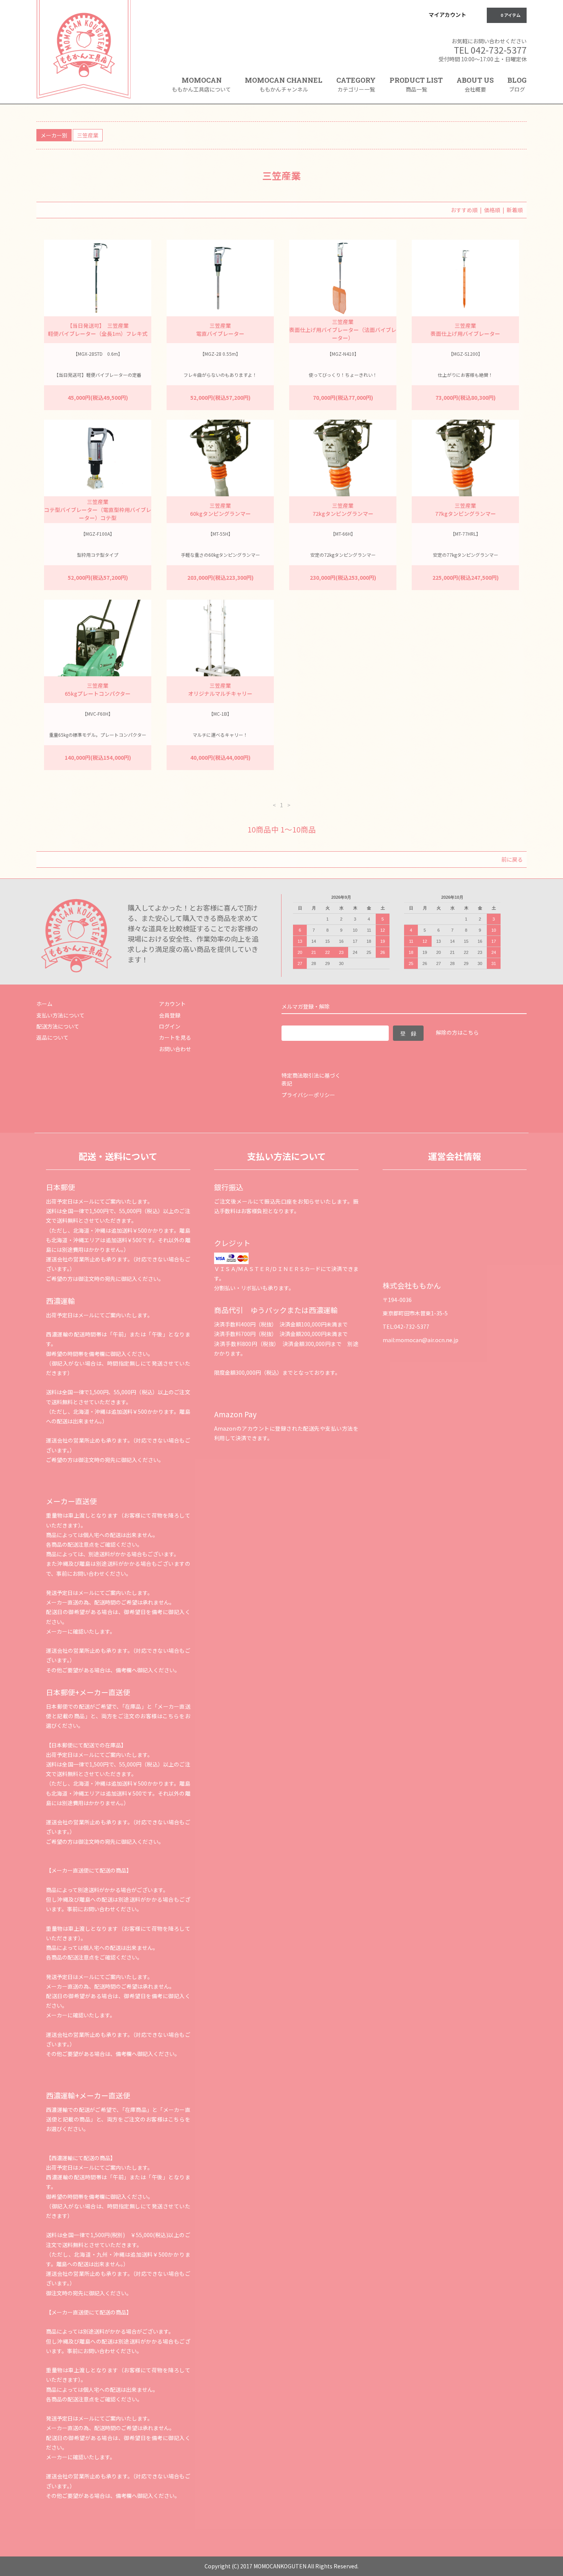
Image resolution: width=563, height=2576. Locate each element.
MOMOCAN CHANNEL (284, 84)
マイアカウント (447, 15)
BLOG (517, 84)
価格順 (492, 210)
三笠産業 (88, 135)
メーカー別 (54, 135)
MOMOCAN (201, 84)
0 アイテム (511, 15)
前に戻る (512, 859)
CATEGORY (356, 84)
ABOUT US (475, 84)
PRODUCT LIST (416, 84)
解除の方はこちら (457, 1032)
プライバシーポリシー (308, 1095)
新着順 (515, 210)
